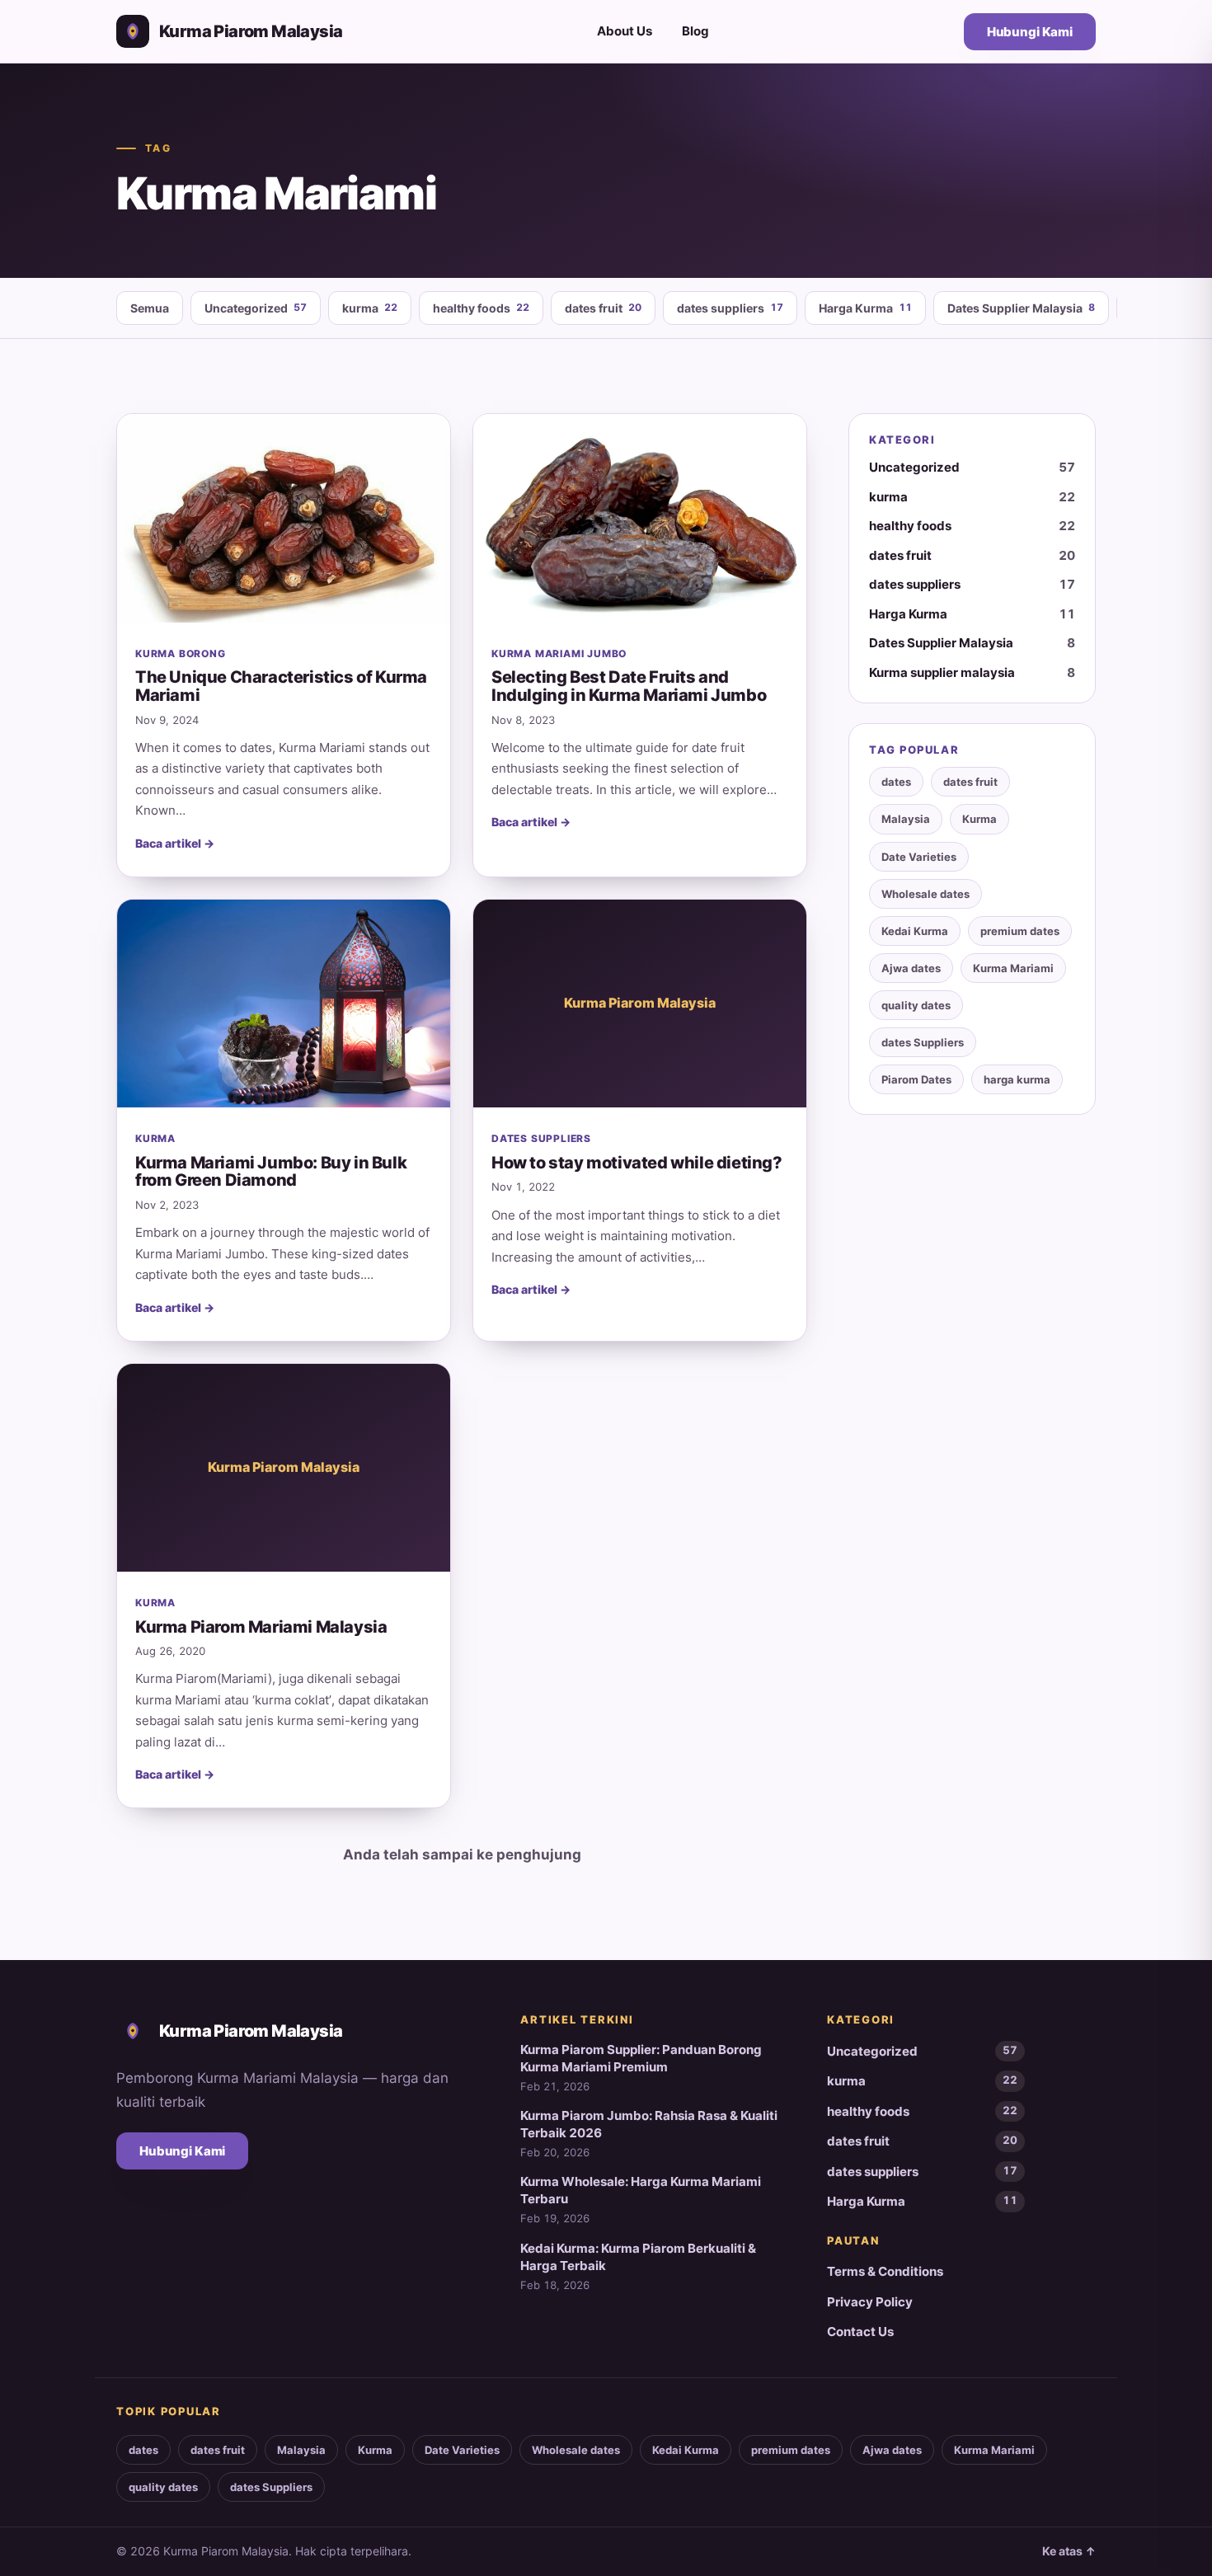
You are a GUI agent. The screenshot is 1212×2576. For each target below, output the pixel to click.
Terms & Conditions (885, 2271)
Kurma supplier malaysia (972, 672)
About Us (625, 31)
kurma (370, 308)
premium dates (1020, 931)
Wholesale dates (925, 894)
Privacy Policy (870, 2302)
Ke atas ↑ (1069, 2551)
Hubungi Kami (1030, 32)
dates (896, 782)
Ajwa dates (911, 968)
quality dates (916, 1005)
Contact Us (860, 2332)
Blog (695, 31)
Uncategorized (256, 308)
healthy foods (481, 308)
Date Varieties (919, 857)
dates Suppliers (923, 1042)
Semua (150, 308)
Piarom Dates (916, 1079)
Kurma (979, 819)
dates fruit (603, 308)
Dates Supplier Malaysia (1021, 308)
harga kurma (1017, 1079)
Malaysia (906, 819)
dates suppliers (730, 308)
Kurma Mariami (1013, 968)
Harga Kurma (865, 308)
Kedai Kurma (915, 931)
